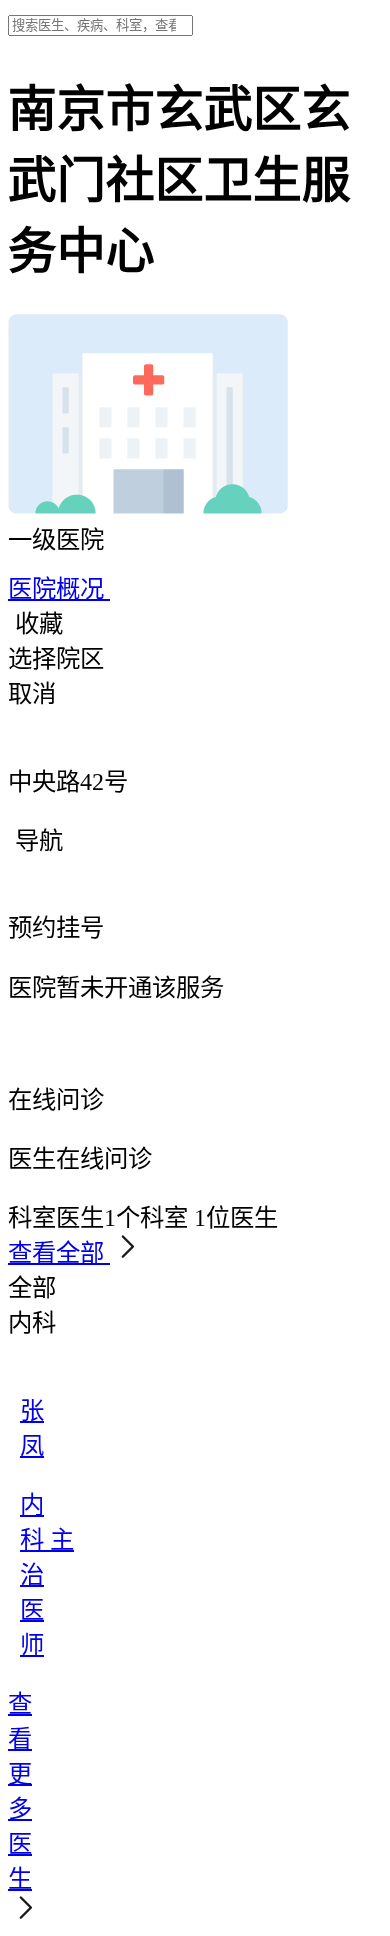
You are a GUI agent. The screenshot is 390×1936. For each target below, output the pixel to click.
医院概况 (59, 588)
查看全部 (59, 1252)
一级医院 (56, 539)
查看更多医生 (20, 1791)
